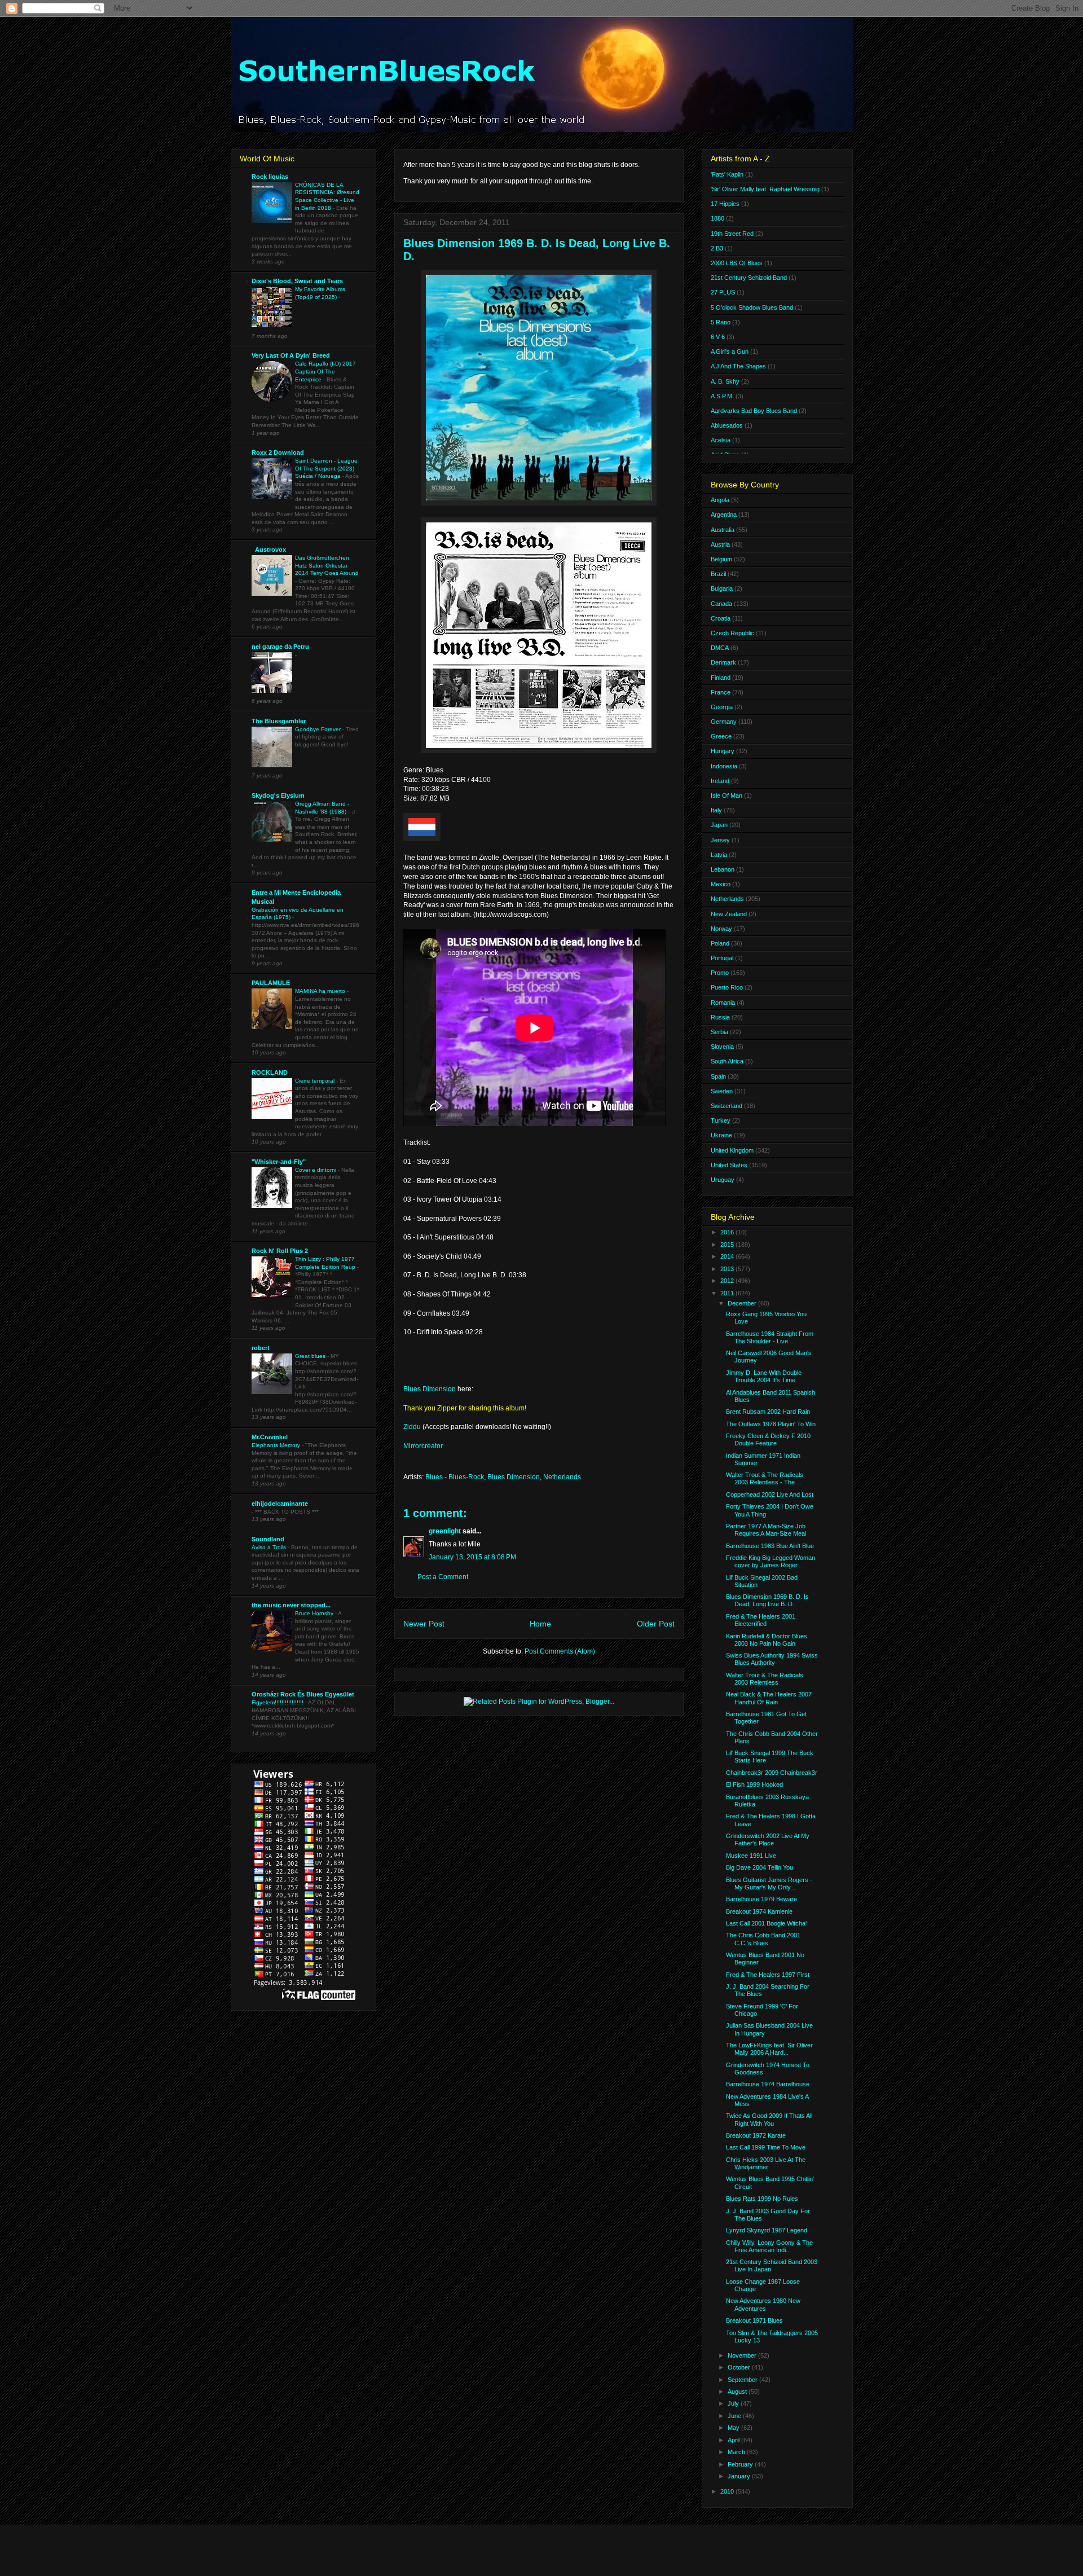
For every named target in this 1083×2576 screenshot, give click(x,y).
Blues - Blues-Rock (455, 1477)
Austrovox (269, 550)
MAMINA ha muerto (321, 991)
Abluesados (727, 425)
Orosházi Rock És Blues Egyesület (303, 1694)
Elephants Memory (277, 1445)
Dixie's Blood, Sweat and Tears (297, 281)
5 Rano (721, 322)
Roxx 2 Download (278, 452)
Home (540, 1624)
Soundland (268, 1539)
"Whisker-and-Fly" (279, 1162)
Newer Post (424, 1624)
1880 (717, 218)
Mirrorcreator (423, 1446)
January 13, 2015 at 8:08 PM (472, 1557)
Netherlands (562, 1477)
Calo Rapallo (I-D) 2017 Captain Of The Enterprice (325, 371)
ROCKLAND (270, 1072)
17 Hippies (725, 204)
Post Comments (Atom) (560, 1651)
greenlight (445, 1531)
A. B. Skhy (725, 381)
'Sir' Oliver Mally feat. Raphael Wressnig (765, 189)
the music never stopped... (291, 1605)
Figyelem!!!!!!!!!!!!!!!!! (278, 1702)
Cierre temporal (316, 1081)
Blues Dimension (430, 1389)
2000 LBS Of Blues (737, 263)
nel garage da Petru (280, 647)
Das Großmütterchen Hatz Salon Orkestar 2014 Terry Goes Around (327, 565)
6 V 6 (718, 337)
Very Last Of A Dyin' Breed (291, 355)
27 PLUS (723, 292)
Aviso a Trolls (270, 1547)
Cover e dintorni (316, 1170)
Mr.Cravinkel (270, 1437)
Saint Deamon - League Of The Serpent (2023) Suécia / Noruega (326, 468)
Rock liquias (270, 177)
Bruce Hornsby (315, 1613)
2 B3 (717, 248)
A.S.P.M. (722, 396)
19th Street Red (732, 234)
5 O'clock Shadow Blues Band (752, 307)
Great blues (311, 1356)
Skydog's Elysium (278, 795)
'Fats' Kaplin (727, 174)
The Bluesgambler (279, 721)
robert (261, 1348)
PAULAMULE (271, 983)
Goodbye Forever (319, 729)
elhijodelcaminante (280, 1504)
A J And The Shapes (738, 366)
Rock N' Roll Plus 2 (280, 1251)
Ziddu (412, 1427)
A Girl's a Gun (730, 351)
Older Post (656, 1624)
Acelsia (721, 440)
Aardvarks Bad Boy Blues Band (754, 411)
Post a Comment (443, 1577)
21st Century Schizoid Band (749, 278)
